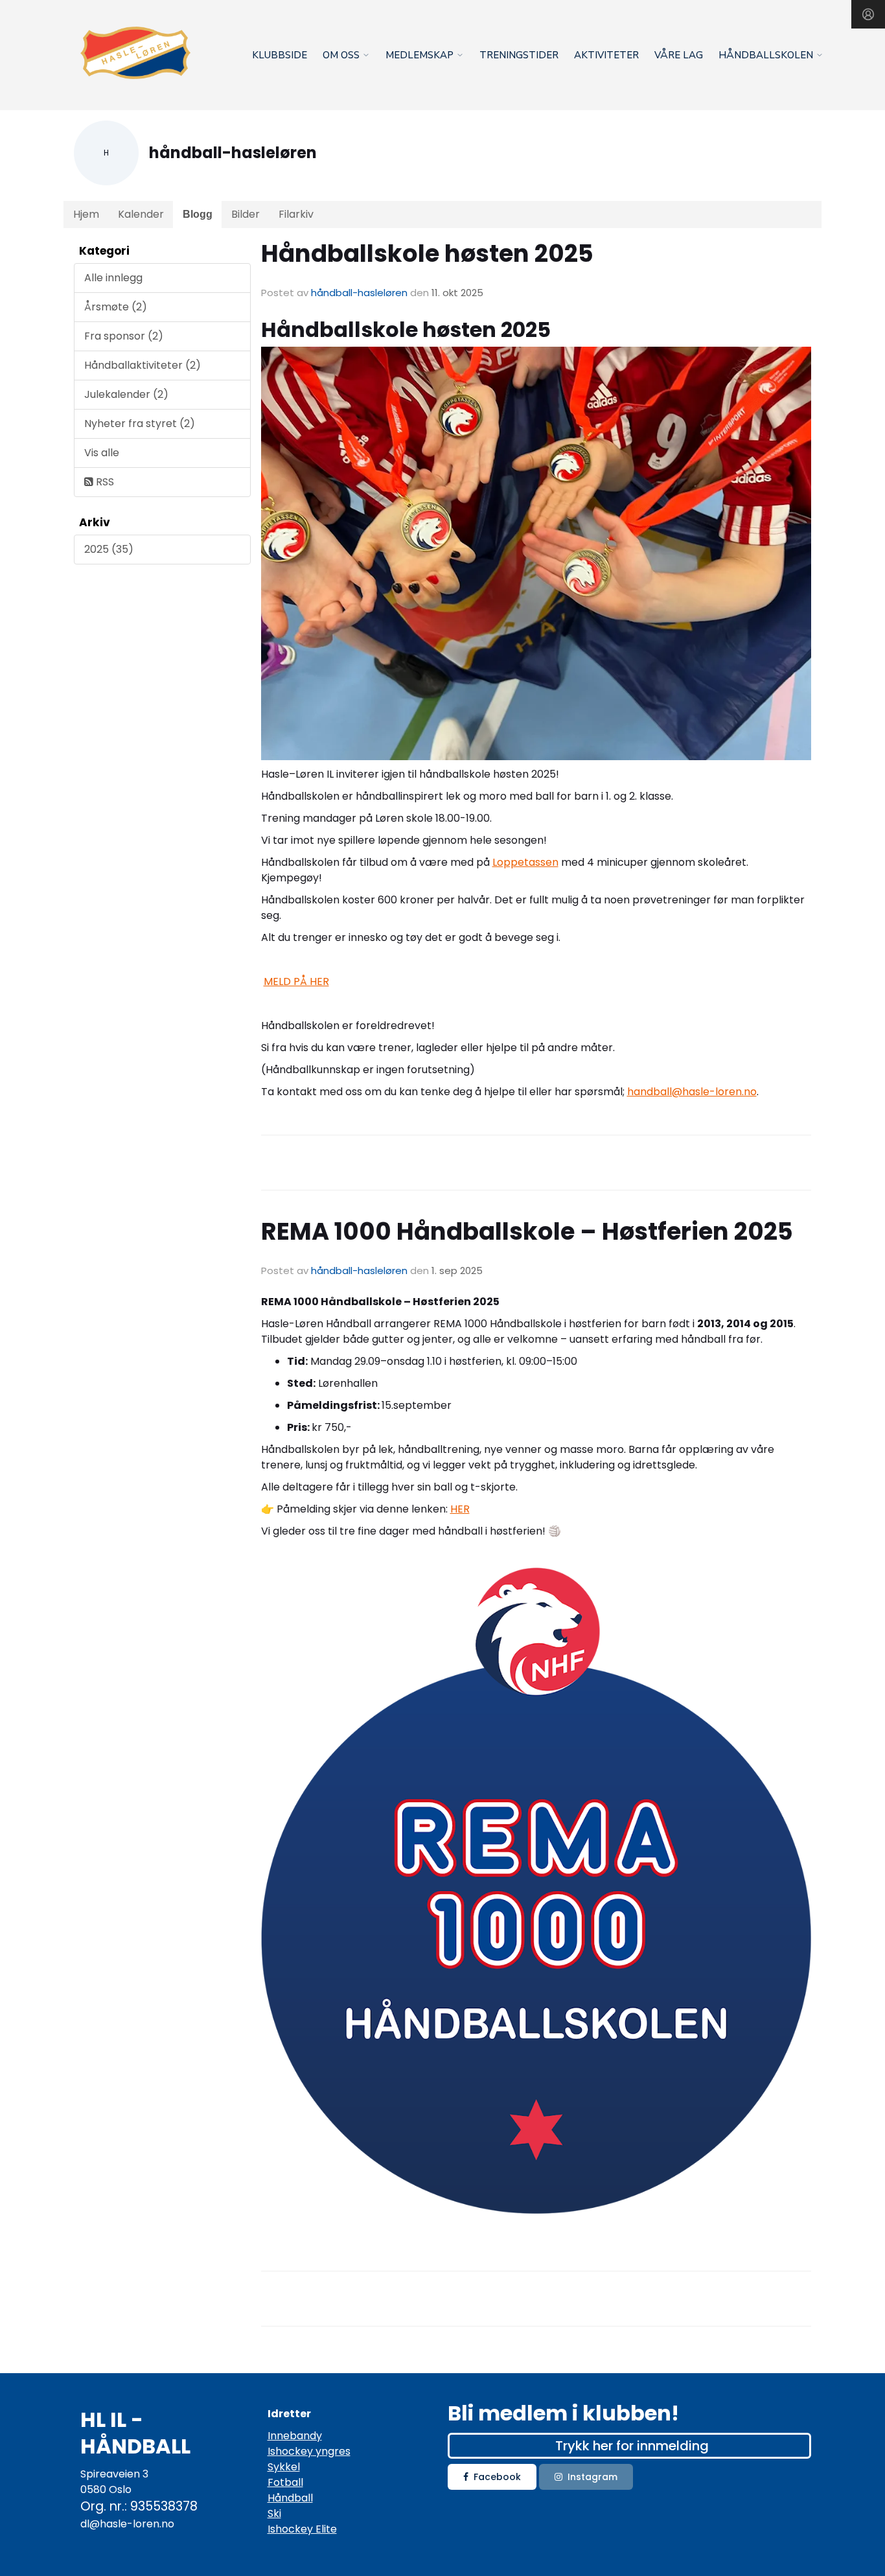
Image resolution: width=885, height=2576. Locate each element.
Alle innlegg (113, 278)
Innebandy (295, 2436)
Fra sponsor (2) (124, 336)
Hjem (86, 214)
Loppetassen (525, 862)
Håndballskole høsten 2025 (427, 253)
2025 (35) (109, 549)
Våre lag (679, 55)
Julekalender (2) (126, 394)
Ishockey (290, 2451)
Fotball (285, 2482)
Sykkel (284, 2467)
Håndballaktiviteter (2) (143, 365)
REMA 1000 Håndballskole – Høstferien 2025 (527, 1231)
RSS (104, 482)
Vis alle (102, 453)
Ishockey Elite (302, 2529)
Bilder (246, 214)
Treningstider (519, 55)
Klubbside (280, 55)
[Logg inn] (868, 14)
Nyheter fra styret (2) (140, 424)
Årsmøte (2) (116, 307)
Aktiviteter (606, 55)
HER (460, 1509)
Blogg (198, 214)
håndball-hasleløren (359, 293)
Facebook (497, 2477)
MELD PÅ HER (296, 981)
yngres (332, 2451)
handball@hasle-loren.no (692, 1092)
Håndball (290, 2498)
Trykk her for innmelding (632, 2446)
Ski (274, 2513)
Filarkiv (296, 214)
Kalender (141, 214)
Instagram (592, 2477)
